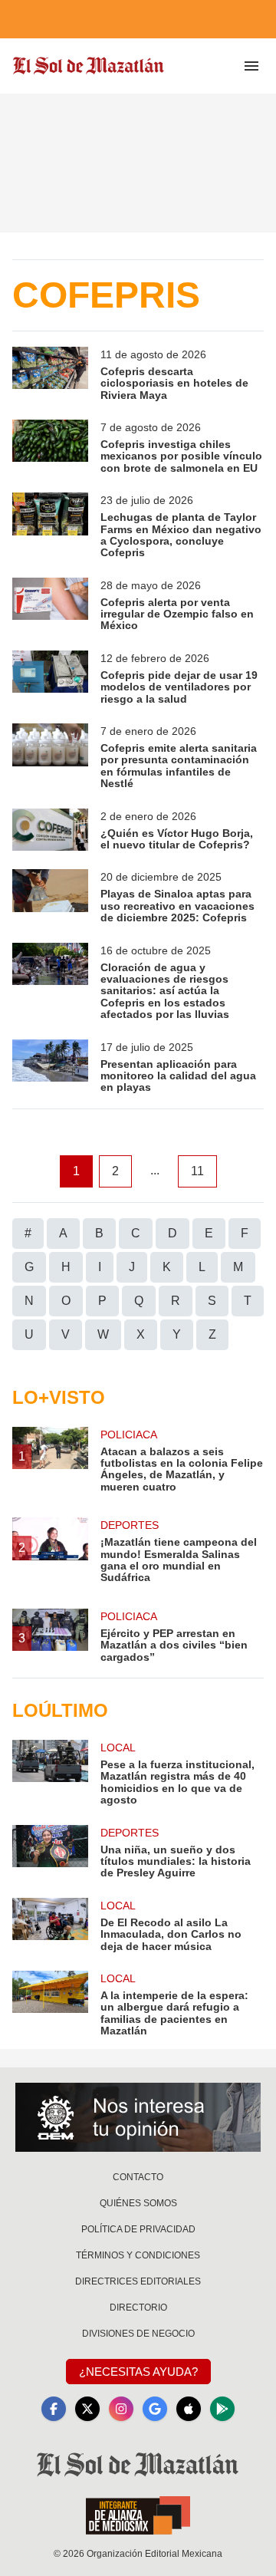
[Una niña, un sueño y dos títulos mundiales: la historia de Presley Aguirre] (50, 1852)
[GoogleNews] (155, 2409)
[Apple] (189, 2409)
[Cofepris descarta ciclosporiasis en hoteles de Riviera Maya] (50, 374)
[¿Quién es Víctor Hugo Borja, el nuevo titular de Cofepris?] (50, 830)
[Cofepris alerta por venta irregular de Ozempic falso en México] (50, 605)
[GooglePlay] (222, 2409)
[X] (87, 2409)
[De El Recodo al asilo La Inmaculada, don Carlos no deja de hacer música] (50, 1925)
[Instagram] (121, 2409)
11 (197, 1171)
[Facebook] (54, 2409)
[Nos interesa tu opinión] (138, 2117)
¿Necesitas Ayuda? (138, 2372)
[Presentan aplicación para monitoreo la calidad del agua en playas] (50, 1067)
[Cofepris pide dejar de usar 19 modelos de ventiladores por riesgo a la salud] (50, 678)
